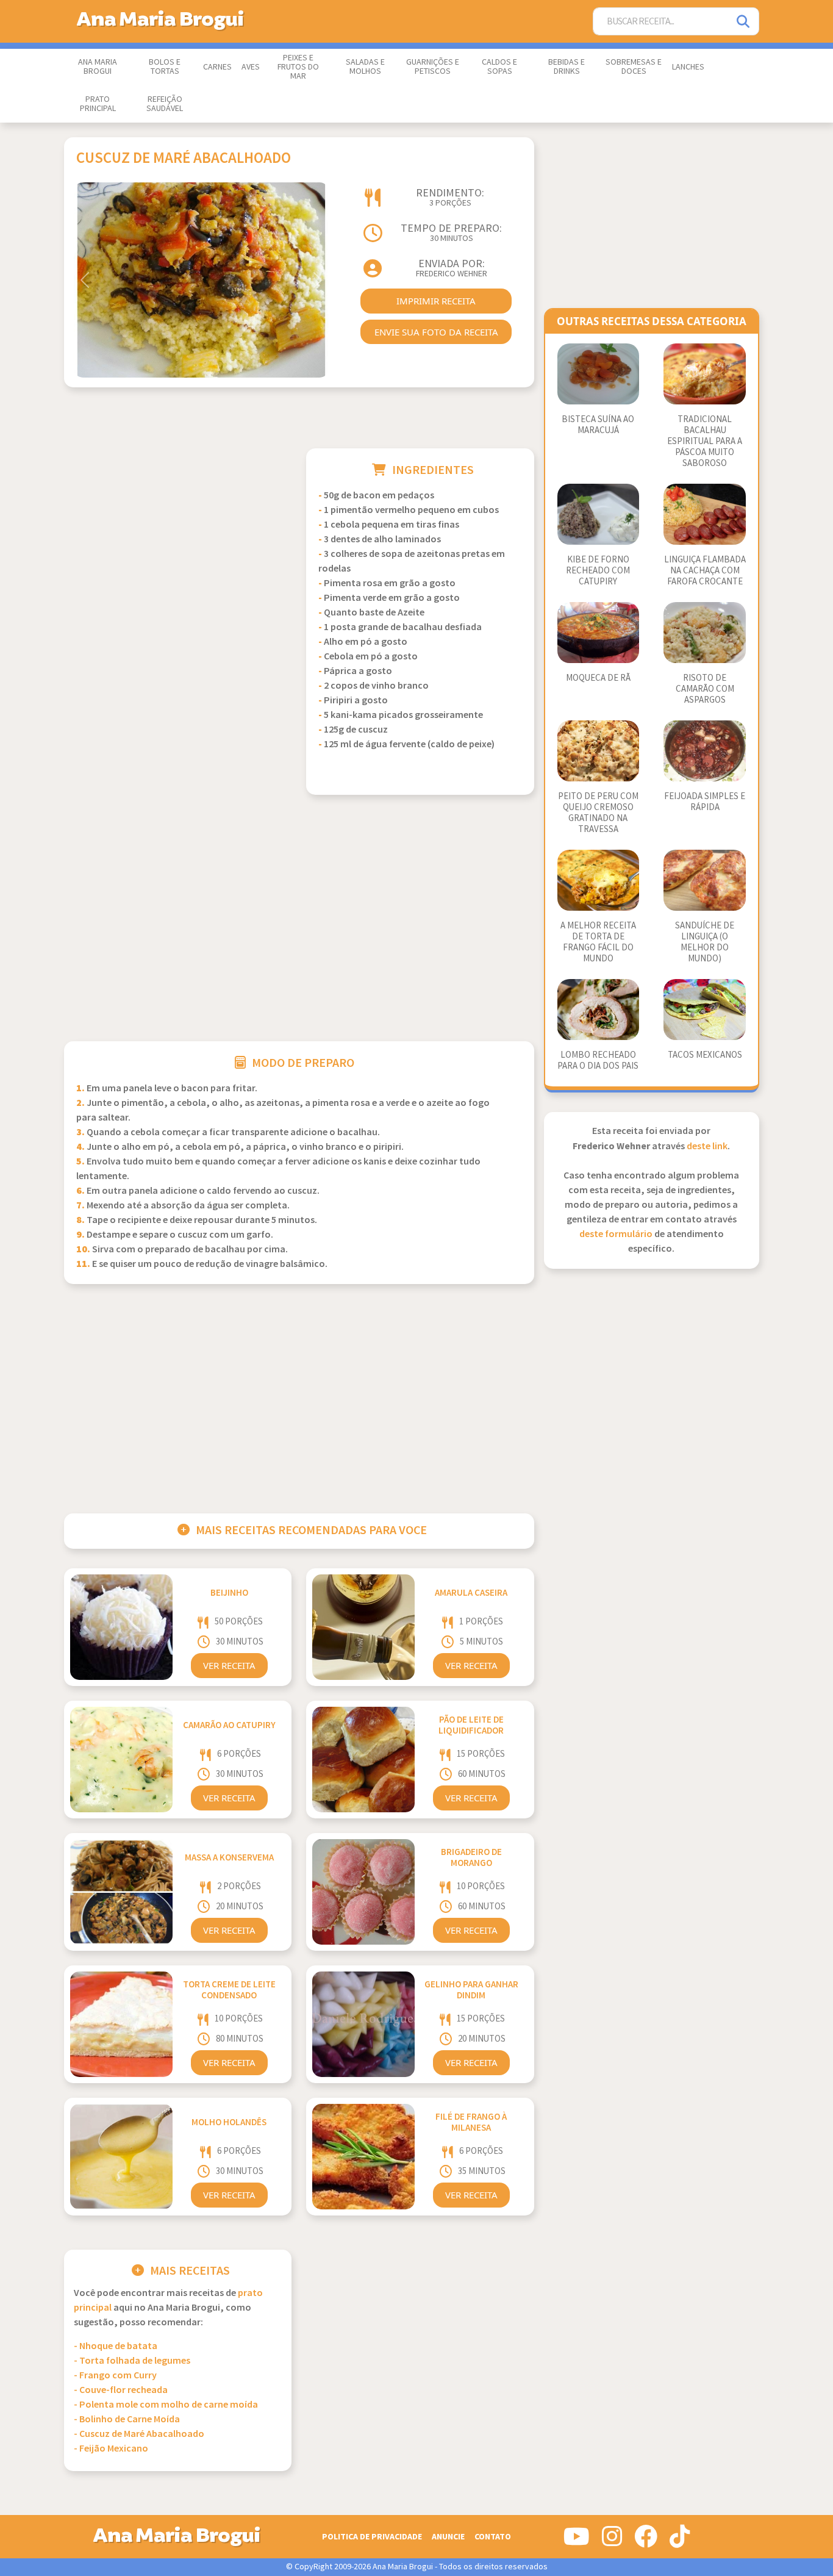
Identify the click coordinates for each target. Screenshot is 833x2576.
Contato (493, 2537)
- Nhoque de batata (116, 2346)
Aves (251, 67)
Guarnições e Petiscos (433, 67)
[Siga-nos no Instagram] (612, 2541)
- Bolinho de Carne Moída (127, 2420)
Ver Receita (229, 1665)
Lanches (688, 67)
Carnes (217, 67)
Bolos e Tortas (165, 67)
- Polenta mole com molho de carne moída (166, 2405)
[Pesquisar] (744, 22)
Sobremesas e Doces (634, 67)
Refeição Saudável (165, 104)
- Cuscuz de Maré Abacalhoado (139, 2434)
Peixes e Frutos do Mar (298, 67)
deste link (707, 1146)
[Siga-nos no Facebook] (646, 2541)
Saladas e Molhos (365, 67)
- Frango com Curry (115, 2376)
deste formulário (616, 1234)
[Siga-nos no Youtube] (577, 2541)
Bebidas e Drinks (567, 67)
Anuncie (448, 2537)
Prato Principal (98, 104)
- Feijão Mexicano (111, 2449)
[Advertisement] (178, 534)
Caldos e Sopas (499, 67)
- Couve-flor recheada (121, 2390)
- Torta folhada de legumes (132, 2361)
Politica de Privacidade (372, 2537)
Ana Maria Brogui (98, 67)
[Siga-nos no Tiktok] (680, 2541)
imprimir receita (436, 301)
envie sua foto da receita (436, 332)
